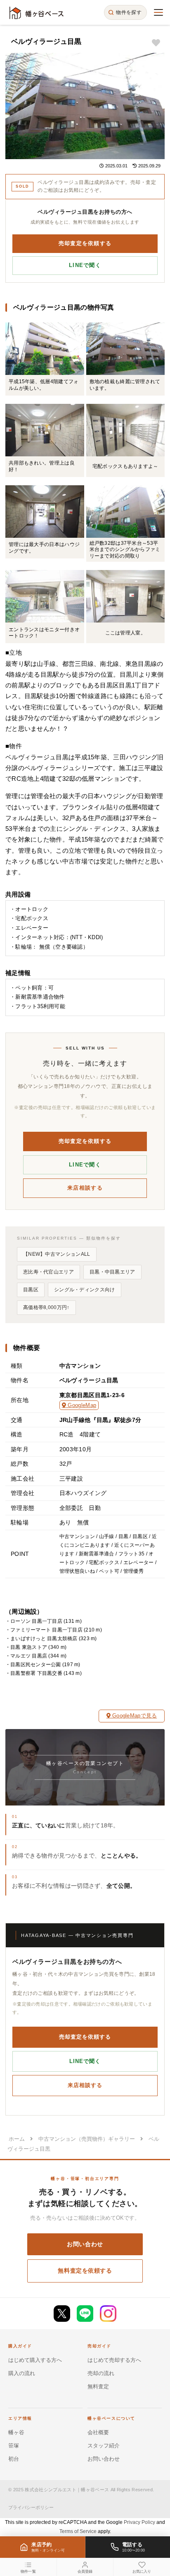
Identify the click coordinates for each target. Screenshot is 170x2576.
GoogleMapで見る (134, 1716)
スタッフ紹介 (104, 2446)
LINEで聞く (85, 265)
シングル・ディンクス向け (85, 1290)
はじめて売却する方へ (114, 2360)
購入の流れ (22, 2373)
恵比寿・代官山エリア (48, 1272)
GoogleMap (81, 1405)
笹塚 (14, 2446)
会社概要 (98, 2432)
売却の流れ (101, 2373)
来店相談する (85, 1188)
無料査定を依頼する (85, 2271)
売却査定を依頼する (85, 243)
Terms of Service (78, 2531)
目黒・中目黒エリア (112, 1272)
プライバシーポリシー (31, 2507)
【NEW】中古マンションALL (57, 1254)
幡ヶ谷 (16, 2432)
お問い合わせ (85, 2244)
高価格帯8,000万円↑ (46, 1307)
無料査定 (98, 2386)
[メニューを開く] (158, 12)
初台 (14, 2459)
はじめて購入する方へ (35, 2360)
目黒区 (31, 1290)
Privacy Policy (139, 2522)
